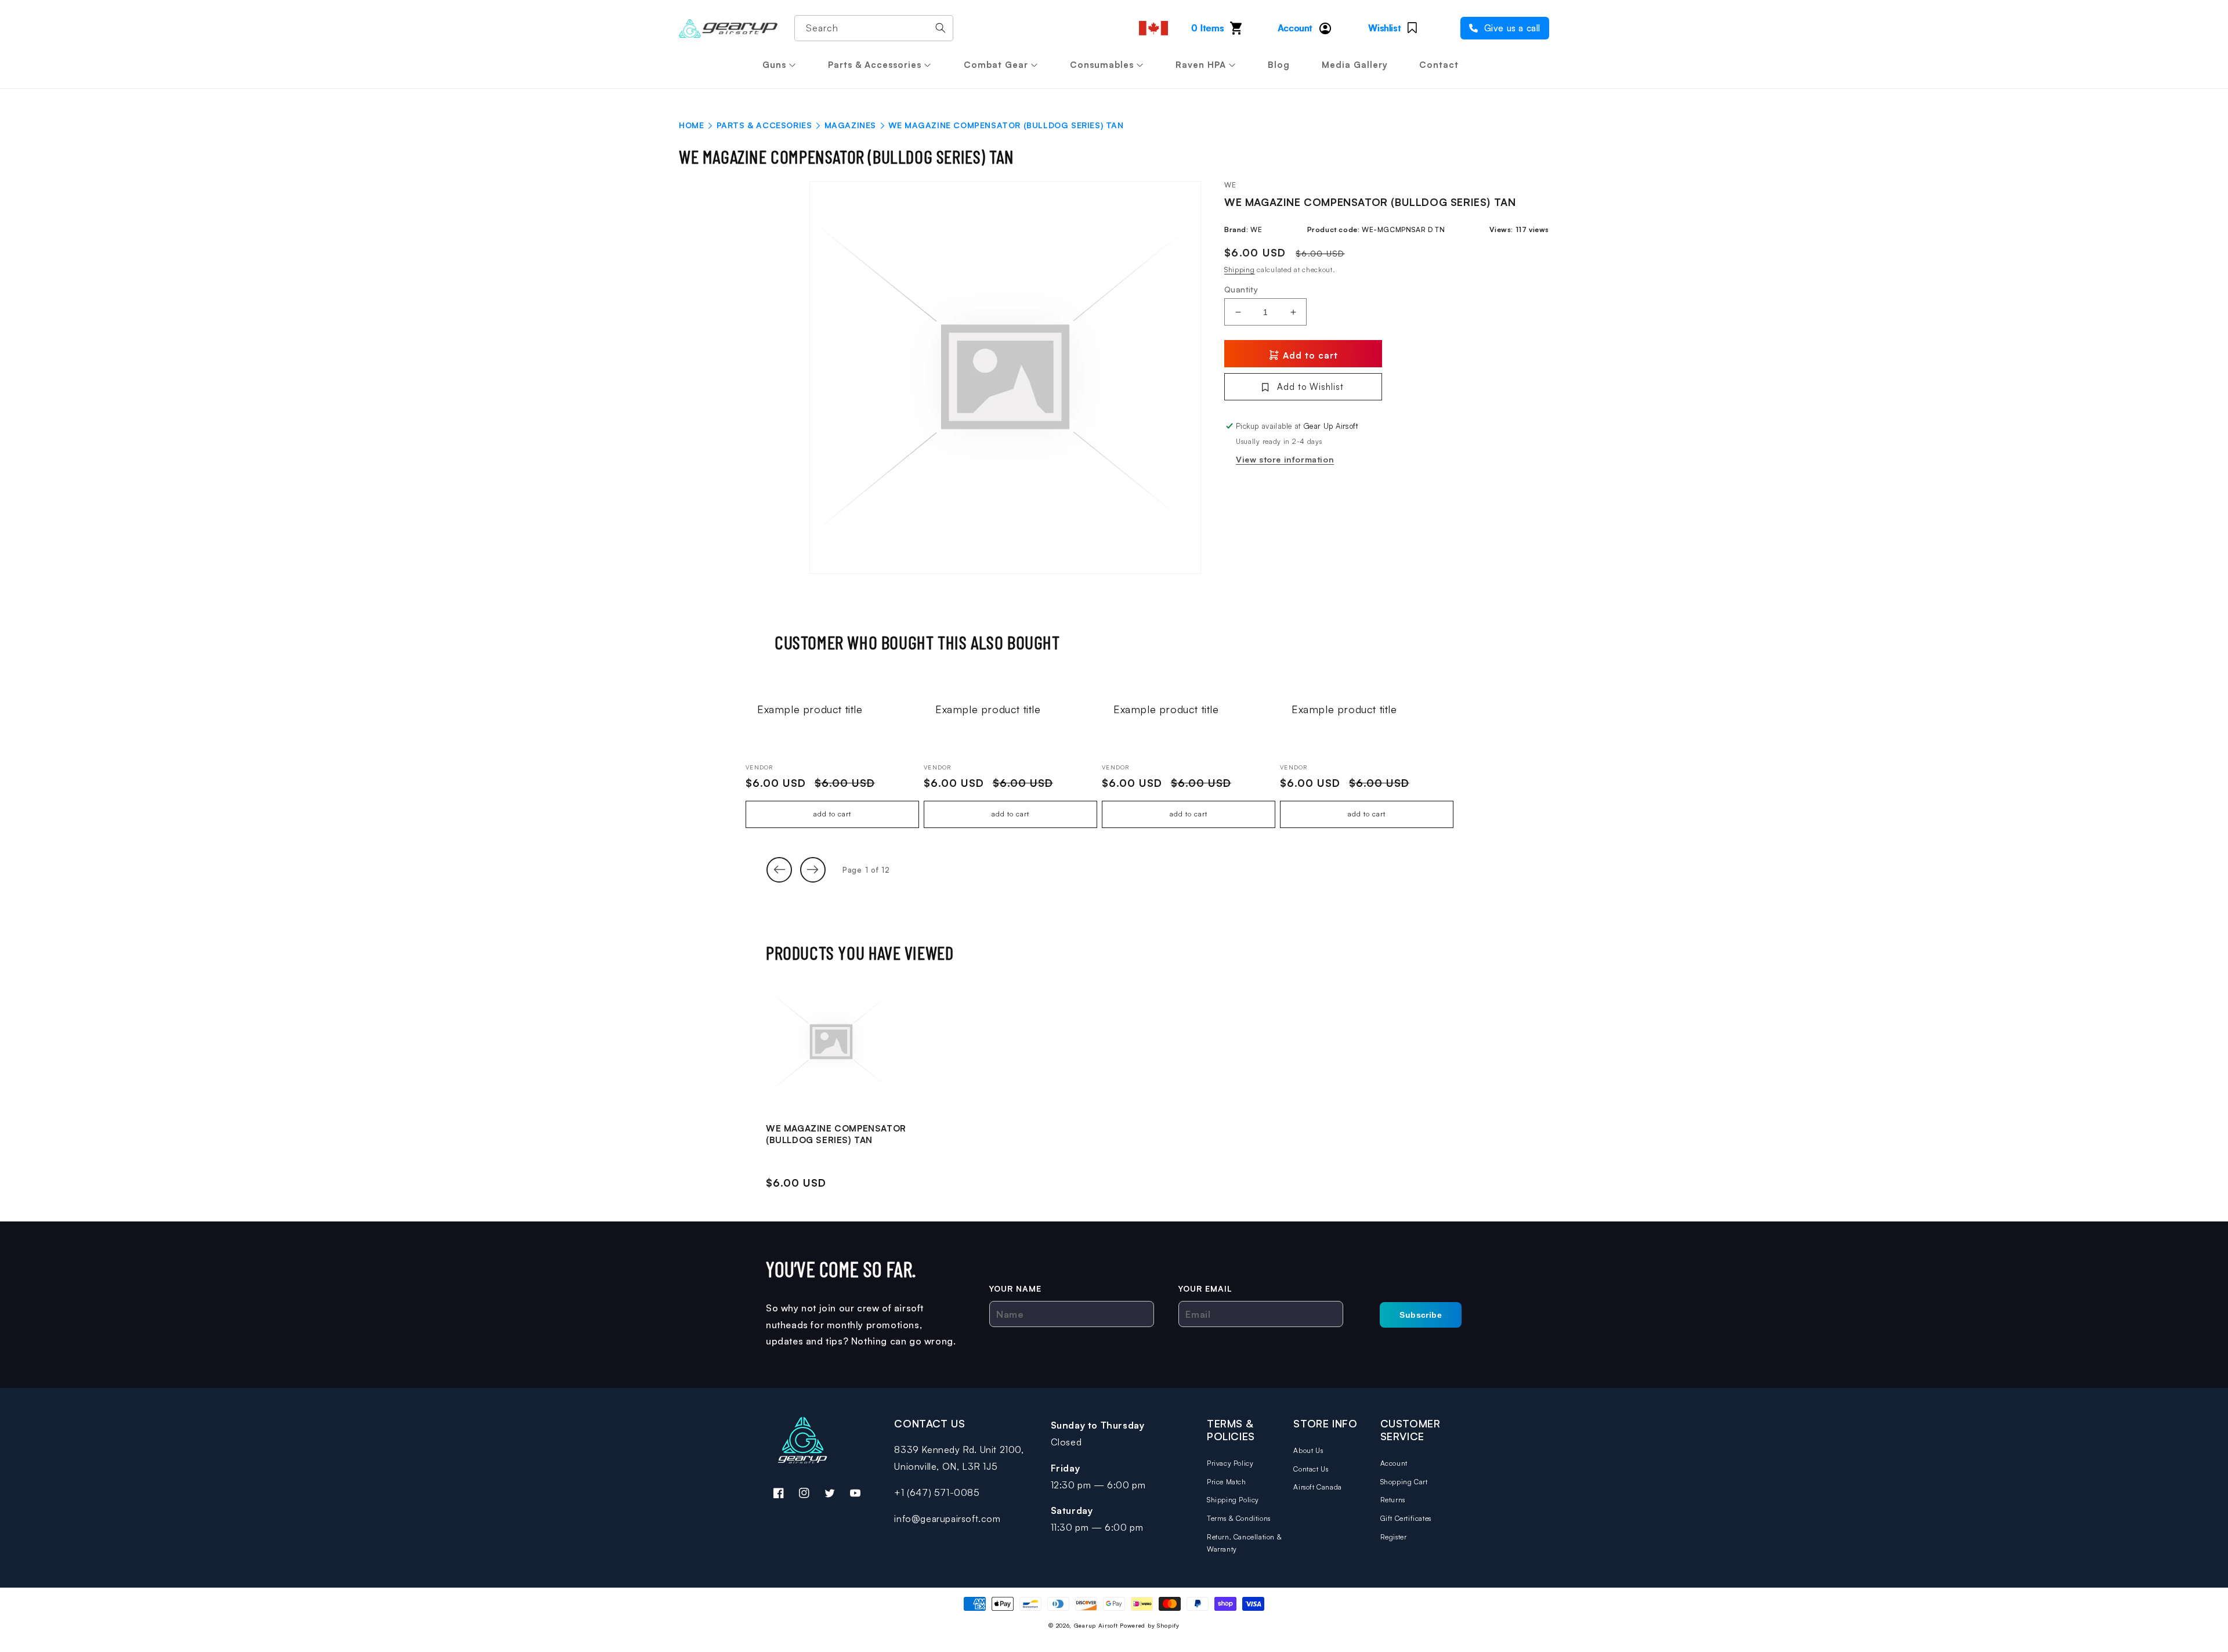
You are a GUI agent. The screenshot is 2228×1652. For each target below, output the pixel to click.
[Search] (941, 28)
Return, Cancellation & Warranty (1244, 1543)
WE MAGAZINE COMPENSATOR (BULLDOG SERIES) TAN (836, 1134)
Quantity (1241, 289)
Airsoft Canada (1317, 1487)
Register (1394, 1537)
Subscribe (1421, 1315)
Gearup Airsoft (1096, 1625)
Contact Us (1311, 1469)
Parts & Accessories (875, 65)
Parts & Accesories (764, 125)
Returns (1393, 1500)
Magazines (850, 125)
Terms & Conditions (1239, 1518)
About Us (1308, 1450)
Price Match (1227, 1482)
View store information (1285, 459)
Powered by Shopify (1150, 1625)
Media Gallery (1355, 65)
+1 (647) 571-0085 (937, 1492)
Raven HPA (1201, 65)
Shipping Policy (1233, 1500)
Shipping (1240, 270)
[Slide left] (779, 870)
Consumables (1102, 65)
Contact (1439, 65)
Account (1394, 1463)
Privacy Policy (1230, 1463)
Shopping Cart (1404, 1482)
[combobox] (874, 28)
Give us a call (1511, 28)
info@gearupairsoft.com (947, 1519)
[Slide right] (813, 870)
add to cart (832, 814)
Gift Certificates (1406, 1518)
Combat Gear (996, 65)
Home (691, 125)
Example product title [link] (810, 709)
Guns (774, 65)
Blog (1279, 65)
